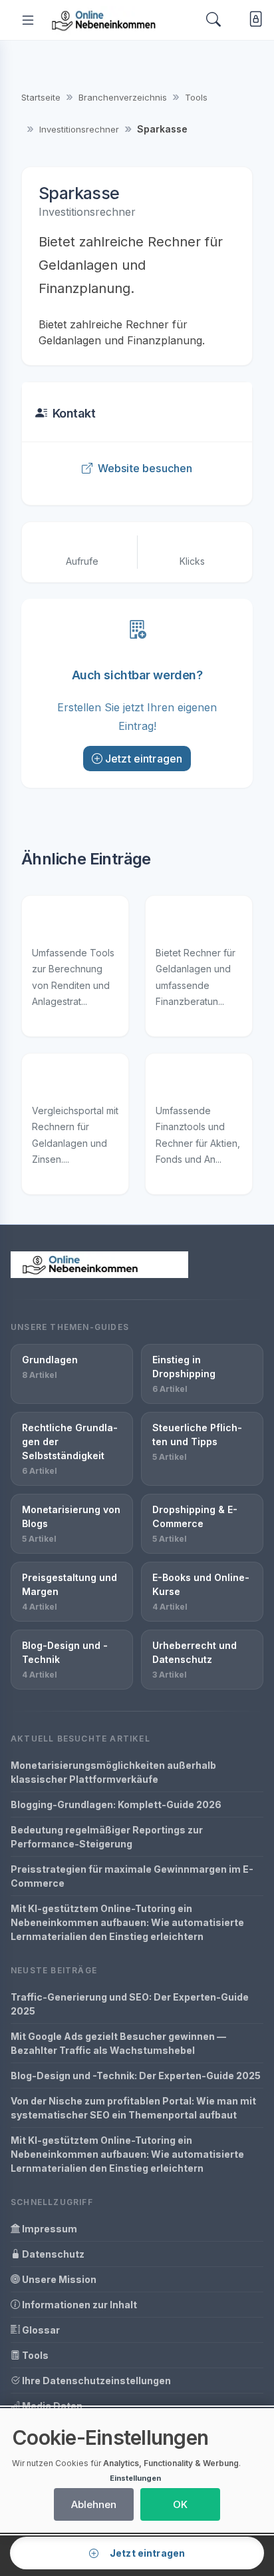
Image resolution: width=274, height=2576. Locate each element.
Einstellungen (135, 2478)
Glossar (40, 2330)
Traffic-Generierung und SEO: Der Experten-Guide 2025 (130, 2004)
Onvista (174, 1083)
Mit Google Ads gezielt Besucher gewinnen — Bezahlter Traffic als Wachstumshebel (118, 2043)
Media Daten (51, 2406)
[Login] (253, 20)
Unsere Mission (58, 2279)
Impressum (49, 2229)
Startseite (41, 97)
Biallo (45, 1083)
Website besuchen (145, 468)
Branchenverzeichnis (123, 97)
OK (180, 2504)
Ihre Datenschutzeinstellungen (95, 2381)
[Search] (213, 20)
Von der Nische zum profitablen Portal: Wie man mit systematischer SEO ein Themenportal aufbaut (133, 2108)
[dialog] (137, 2470)
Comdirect (57, 925)
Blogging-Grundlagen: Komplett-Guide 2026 (116, 1804)
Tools (196, 97)
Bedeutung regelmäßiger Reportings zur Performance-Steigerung (107, 1837)
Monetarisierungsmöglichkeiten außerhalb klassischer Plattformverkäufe (113, 1772)
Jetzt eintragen (144, 759)
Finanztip (177, 925)
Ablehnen (94, 2504)
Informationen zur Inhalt (78, 2305)
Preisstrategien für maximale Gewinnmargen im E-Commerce (132, 1876)
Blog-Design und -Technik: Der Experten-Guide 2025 (136, 2076)
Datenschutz (52, 2254)
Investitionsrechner (79, 129)
